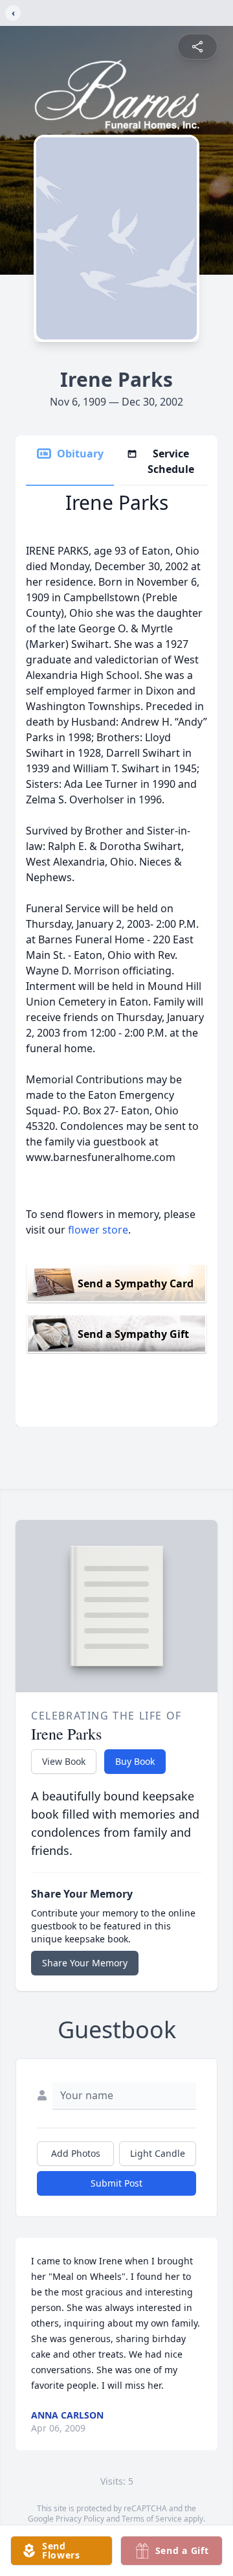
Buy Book (135, 1761)
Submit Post (116, 2183)
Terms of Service (152, 2519)
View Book (64, 1761)
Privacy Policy (80, 2519)
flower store (98, 1230)
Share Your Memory (85, 1963)
